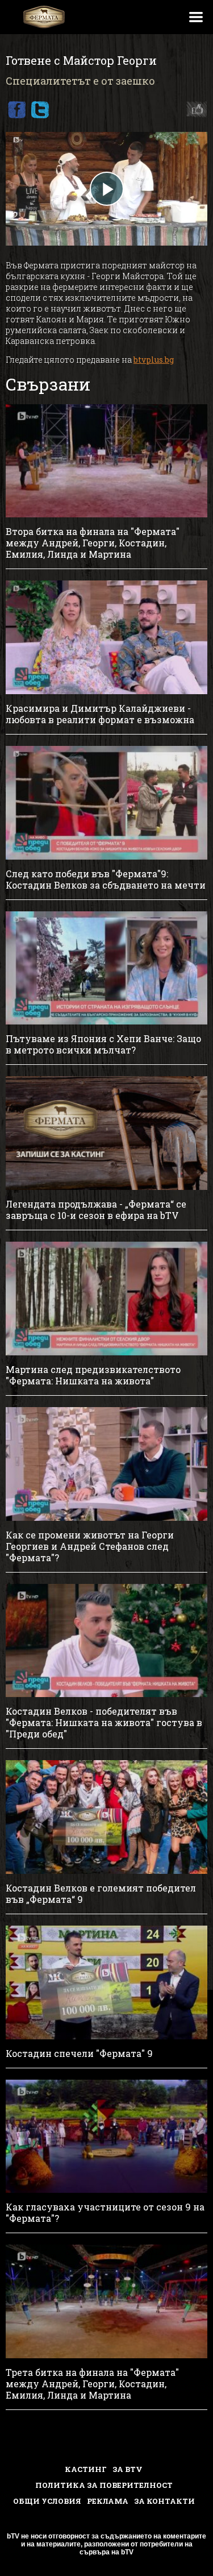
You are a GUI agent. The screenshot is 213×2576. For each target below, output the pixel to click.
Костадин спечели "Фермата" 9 (79, 2054)
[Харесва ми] (194, 110)
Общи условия (47, 2501)
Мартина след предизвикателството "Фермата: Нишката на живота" (93, 1375)
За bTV (128, 2469)
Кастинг (86, 2469)
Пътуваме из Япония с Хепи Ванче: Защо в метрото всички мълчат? (103, 1044)
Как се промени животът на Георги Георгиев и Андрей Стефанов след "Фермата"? (90, 1546)
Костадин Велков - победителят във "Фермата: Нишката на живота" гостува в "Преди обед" (104, 1723)
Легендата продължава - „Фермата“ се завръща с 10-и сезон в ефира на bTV (96, 1210)
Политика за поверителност (104, 2485)
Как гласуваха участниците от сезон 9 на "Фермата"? (105, 2213)
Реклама (108, 2501)
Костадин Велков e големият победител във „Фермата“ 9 (101, 1894)
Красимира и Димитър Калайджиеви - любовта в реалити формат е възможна (100, 714)
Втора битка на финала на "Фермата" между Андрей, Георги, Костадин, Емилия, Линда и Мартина (93, 543)
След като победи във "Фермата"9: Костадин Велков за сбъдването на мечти (106, 880)
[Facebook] (16, 110)
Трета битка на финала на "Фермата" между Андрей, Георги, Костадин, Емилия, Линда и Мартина (92, 2384)
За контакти (164, 2501)
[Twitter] (40, 110)
